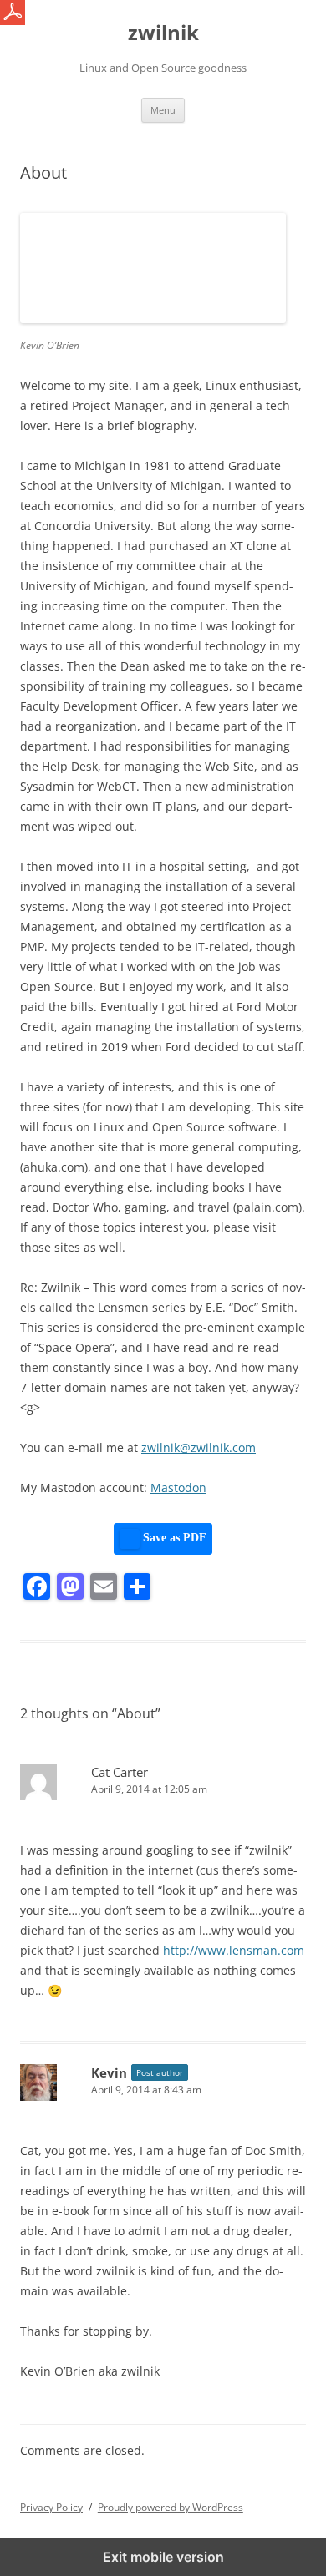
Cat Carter (120, 1772)
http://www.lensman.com (234, 1950)
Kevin (109, 2072)
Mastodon (178, 1488)
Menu (163, 110)
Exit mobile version (163, 2557)
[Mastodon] (70, 1587)
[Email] (104, 1587)
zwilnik (163, 33)
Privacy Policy (51, 2507)
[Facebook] (37, 1587)
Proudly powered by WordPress (171, 2507)
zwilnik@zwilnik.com (199, 1447)
